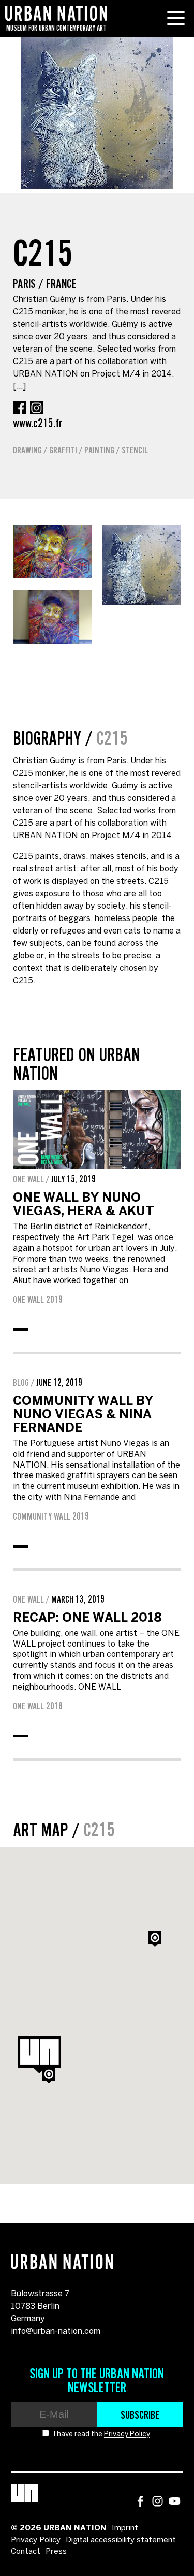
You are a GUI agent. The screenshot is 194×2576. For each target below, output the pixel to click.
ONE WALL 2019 (38, 1300)
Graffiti (63, 450)
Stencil (135, 450)
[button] (49, 2076)
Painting (99, 450)
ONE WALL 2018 (38, 1706)
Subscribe (140, 2415)
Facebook (19, 408)
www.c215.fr (38, 423)
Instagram (36, 408)
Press (56, 2552)
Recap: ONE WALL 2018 (87, 1618)
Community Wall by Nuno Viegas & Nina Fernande (83, 1415)
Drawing (27, 450)
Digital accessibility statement (121, 2540)
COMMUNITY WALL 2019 (51, 1516)
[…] (19, 387)
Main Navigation (176, 18)
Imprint (125, 2528)
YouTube (175, 2501)
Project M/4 (116, 836)
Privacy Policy (127, 2435)
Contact (26, 2552)
